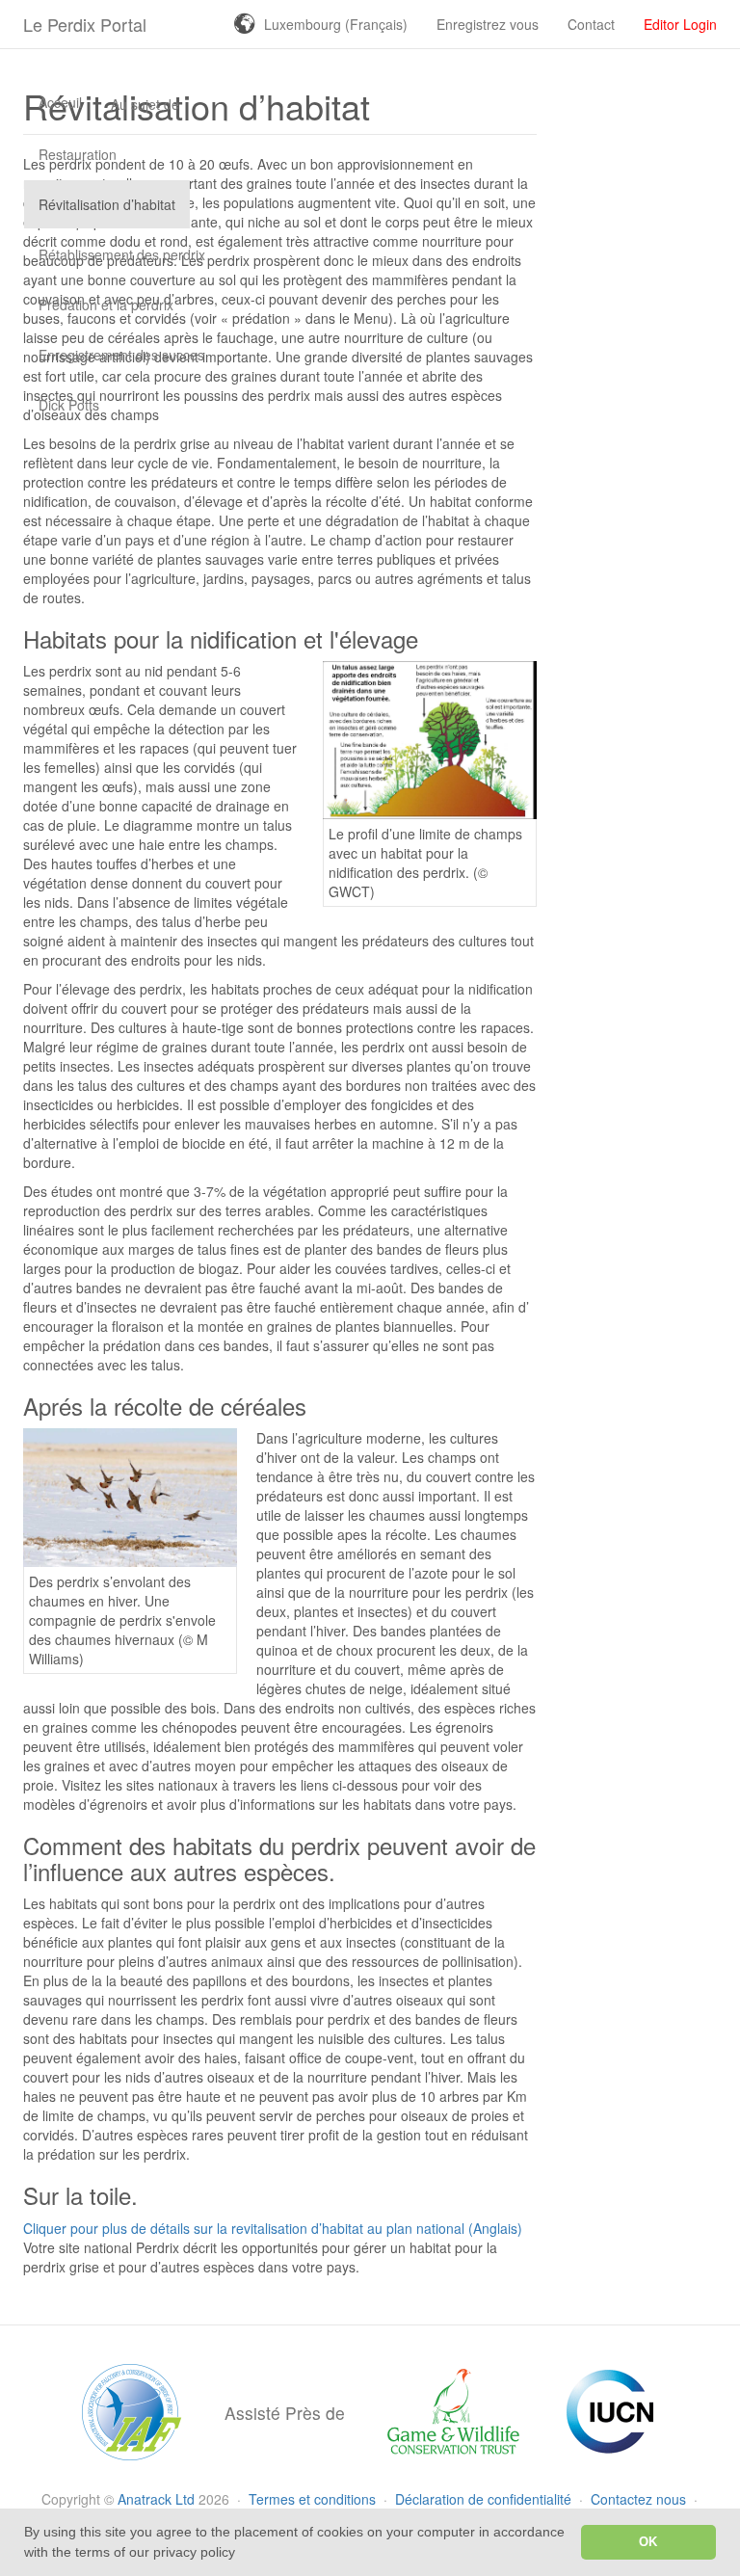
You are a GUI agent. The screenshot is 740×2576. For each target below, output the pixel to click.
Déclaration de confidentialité (485, 2499)
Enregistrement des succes (121, 355)
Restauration (78, 154)
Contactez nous (640, 2499)
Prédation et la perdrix (106, 305)
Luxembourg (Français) (336, 24)
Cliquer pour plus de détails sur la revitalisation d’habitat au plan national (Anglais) (273, 2228)
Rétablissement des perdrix (122, 254)
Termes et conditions (314, 2499)
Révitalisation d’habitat (107, 204)
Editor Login (680, 24)
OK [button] (648, 2542)
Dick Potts (69, 405)
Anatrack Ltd (156, 2499)
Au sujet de (145, 104)
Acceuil (60, 102)
